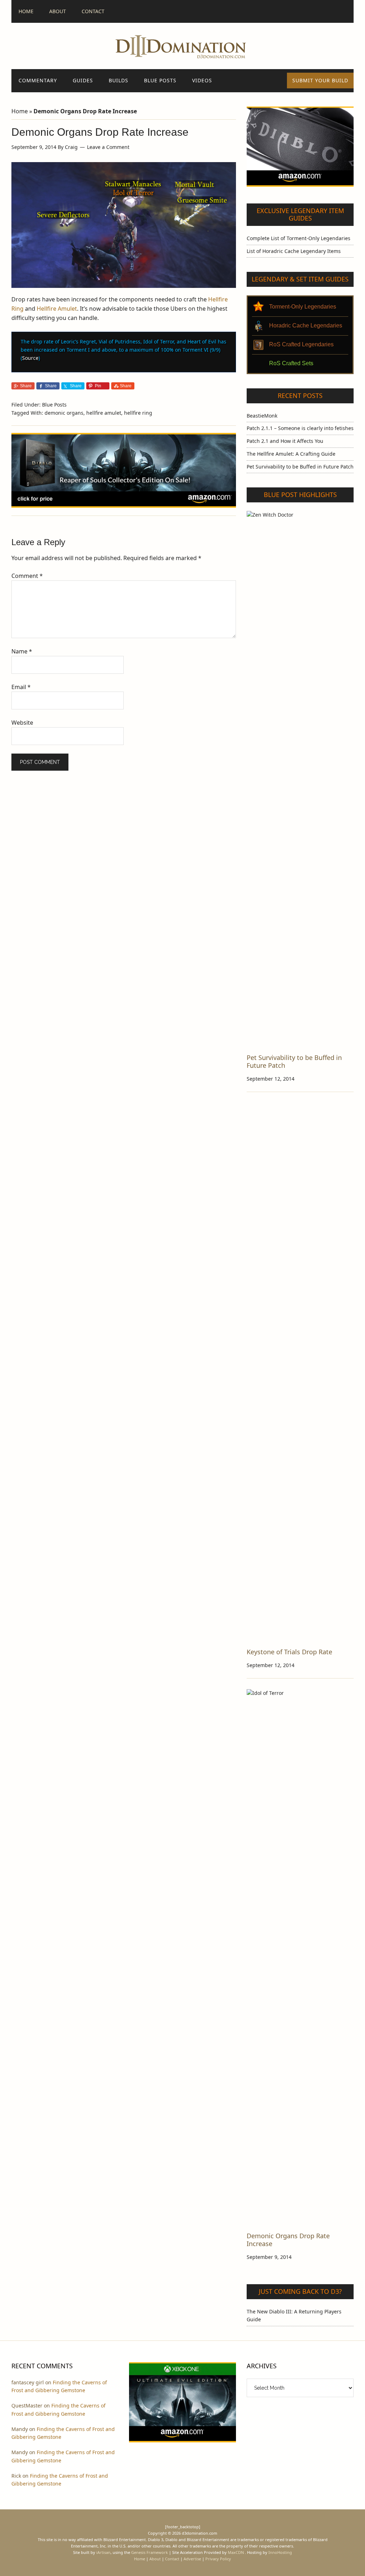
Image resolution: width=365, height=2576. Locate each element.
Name (22, 651)
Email (21, 687)
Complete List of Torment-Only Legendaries (299, 238)
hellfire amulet (104, 413)
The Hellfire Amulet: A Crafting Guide (291, 454)
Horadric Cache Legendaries (306, 325)
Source (30, 358)
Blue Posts (54, 405)
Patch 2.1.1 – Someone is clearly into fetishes (300, 428)
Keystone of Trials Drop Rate (289, 1652)
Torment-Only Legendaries (303, 307)
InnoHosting (280, 2552)
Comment (27, 576)
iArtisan (103, 2552)
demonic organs (64, 413)
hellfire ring (138, 413)
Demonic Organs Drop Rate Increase (288, 2240)
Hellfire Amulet (57, 309)
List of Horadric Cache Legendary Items (294, 251)
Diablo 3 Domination (182, 46)
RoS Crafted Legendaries (301, 344)
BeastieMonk (262, 416)
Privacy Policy (218, 2559)
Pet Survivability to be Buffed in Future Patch (300, 467)
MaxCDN (236, 2552)
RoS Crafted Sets (291, 363)
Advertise (192, 2559)
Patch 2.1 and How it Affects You (285, 441)
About (155, 2559)
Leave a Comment (108, 147)
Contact (172, 2559)
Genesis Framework (150, 2552)
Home (20, 111)
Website (22, 723)
